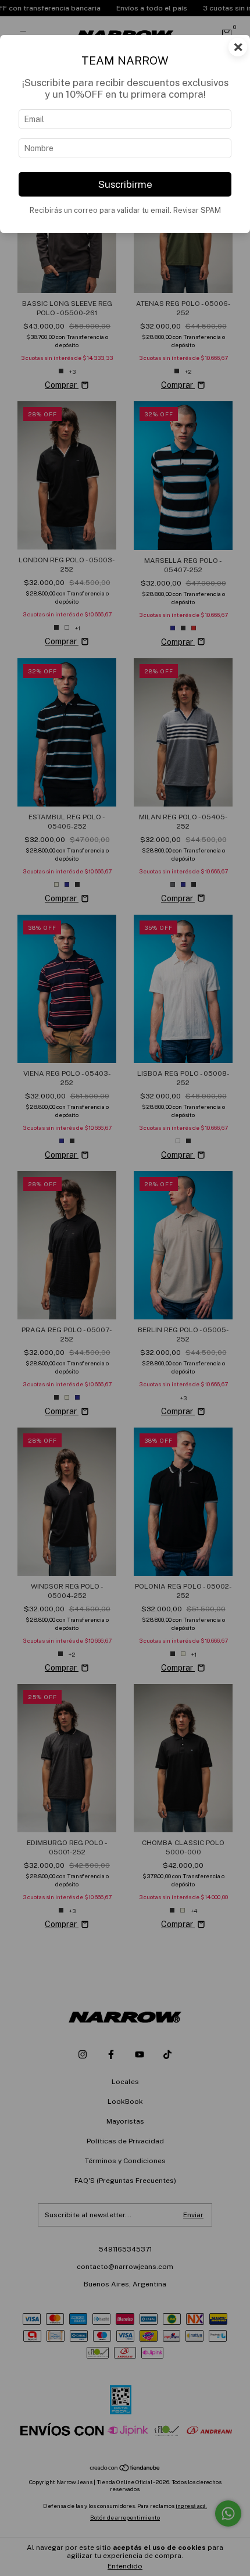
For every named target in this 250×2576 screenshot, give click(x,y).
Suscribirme (125, 184)
